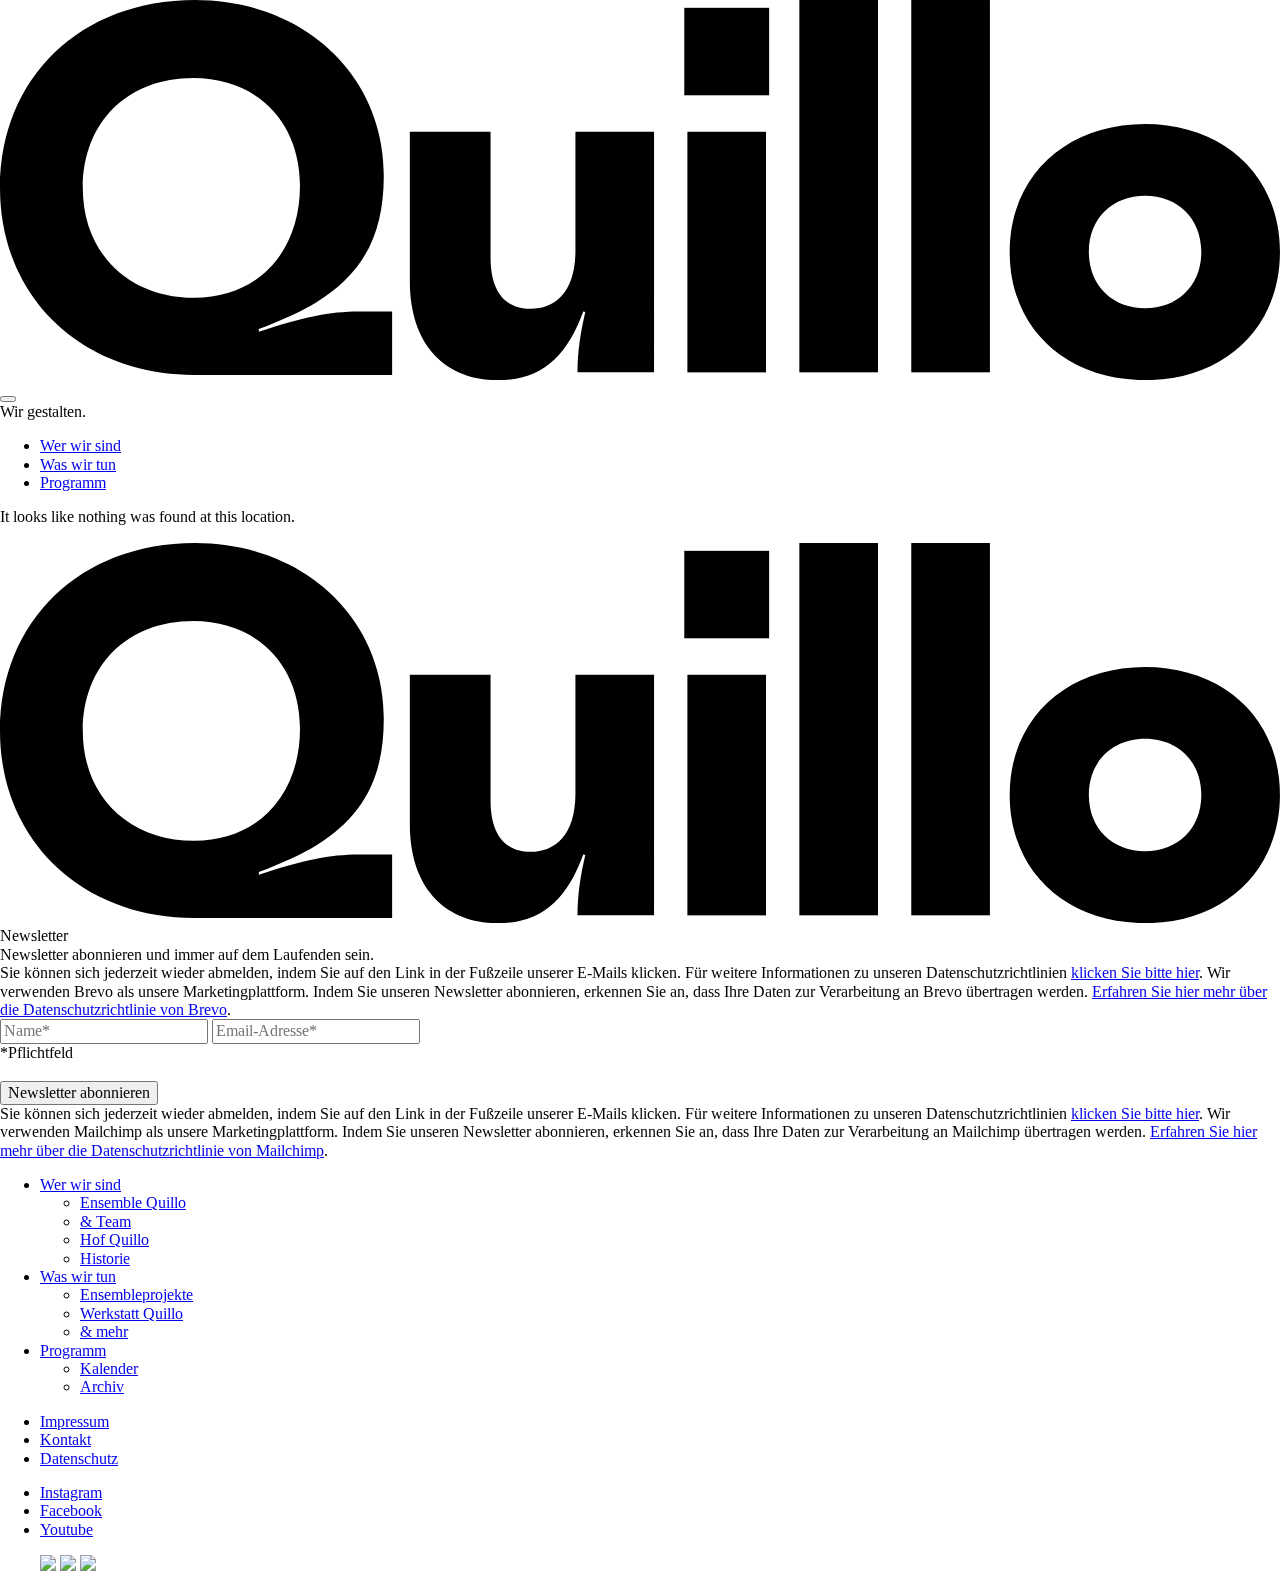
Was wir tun (78, 464)
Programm (73, 482)
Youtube (66, 1529)
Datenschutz (79, 1458)
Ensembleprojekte (136, 1294)
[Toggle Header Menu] (8, 399)
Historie (105, 1258)
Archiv (102, 1386)
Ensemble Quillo (133, 1202)
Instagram (71, 1492)
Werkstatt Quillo (131, 1313)
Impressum (74, 1421)
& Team (105, 1221)
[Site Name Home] (640, 374)
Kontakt (65, 1439)
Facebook (71, 1510)
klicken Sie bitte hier (1135, 972)
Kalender (109, 1368)
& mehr (104, 1331)
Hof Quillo (114, 1239)
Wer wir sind (80, 445)
